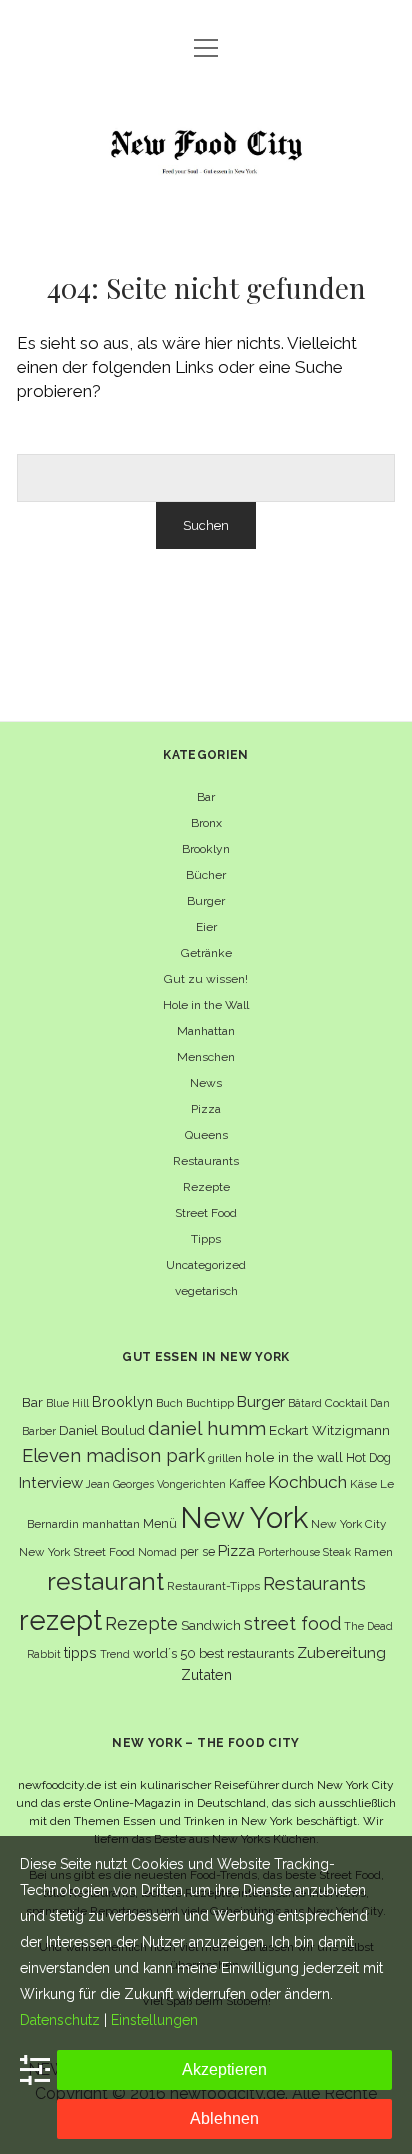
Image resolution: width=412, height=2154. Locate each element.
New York (244, 1517)
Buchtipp (210, 1403)
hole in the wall (294, 1457)
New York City (348, 1524)
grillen (225, 1458)
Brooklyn (206, 849)
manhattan (111, 1524)
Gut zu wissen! (206, 979)
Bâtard (305, 1403)
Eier (206, 927)
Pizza (206, 1109)
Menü (160, 1523)
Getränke (206, 953)
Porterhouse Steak (304, 1552)
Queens (206, 1135)
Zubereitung (341, 1652)
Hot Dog (368, 1457)
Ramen (373, 1552)
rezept (60, 1620)
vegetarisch (206, 1291)
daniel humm (207, 1428)
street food (292, 1623)
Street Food (206, 1213)
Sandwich (211, 1625)
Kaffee (247, 1483)
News (206, 1083)
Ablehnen (224, 2118)
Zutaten (206, 1674)
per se (197, 1551)
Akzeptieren (224, 2069)
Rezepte (206, 1187)
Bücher (206, 875)
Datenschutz (60, 2020)
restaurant (105, 1581)
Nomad (157, 1552)
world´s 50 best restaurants (213, 1653)
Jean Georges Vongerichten (156, 1484)
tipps (80, 1652)
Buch (169, 1403)
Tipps (206, 1239)
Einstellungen (154, 2020)
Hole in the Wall (206, 1005)
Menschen (206, 1057)
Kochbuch (307, 1482)
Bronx (206, 823)
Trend (115, 1654)
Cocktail (346, 1403)
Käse (363, 1484)
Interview (51, 1483)
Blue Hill (67, 1403)
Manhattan (206, 1031)
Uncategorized (206, 1265)
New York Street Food (77, 1552)
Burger (206, 901)
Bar (206, 797)
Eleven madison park (113, 1455)
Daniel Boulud (102, 1430)
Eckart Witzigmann (329, 1430)
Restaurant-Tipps (213, 1586)
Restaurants (206, 1161)
